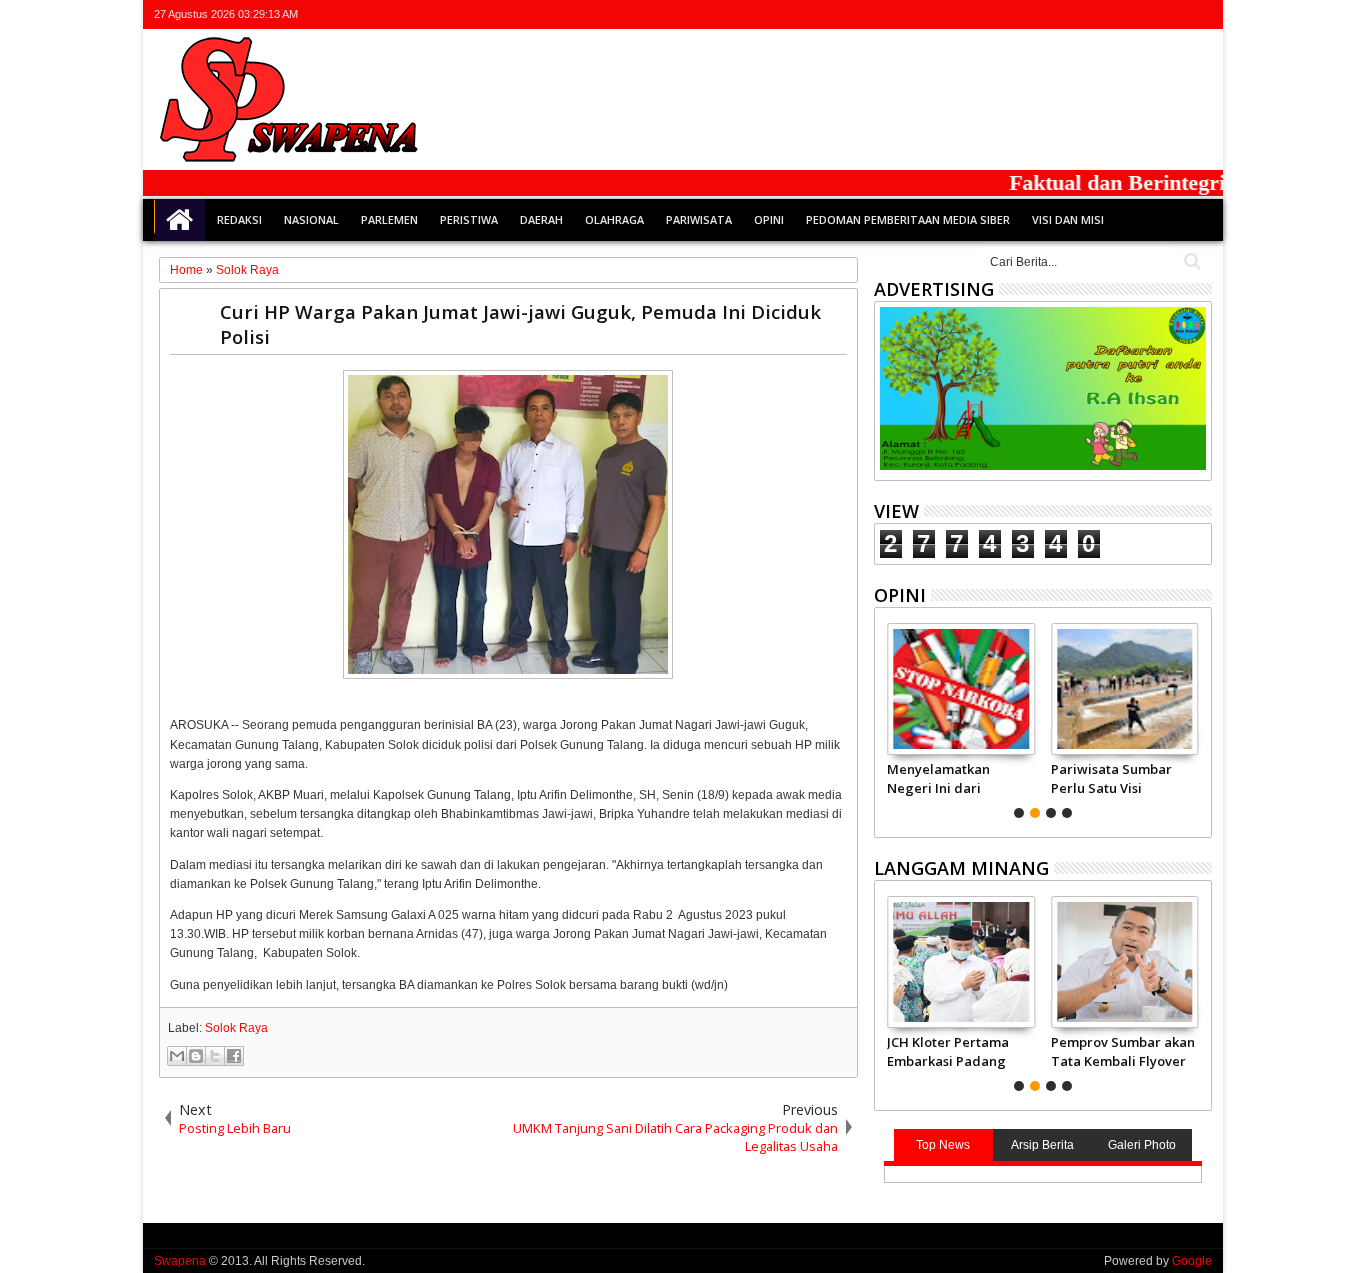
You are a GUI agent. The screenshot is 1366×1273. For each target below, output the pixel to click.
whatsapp (1199, 14)
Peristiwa (469, 219)
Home (180, 220)
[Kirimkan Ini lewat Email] (177, 1056)
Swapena (180, 1261)
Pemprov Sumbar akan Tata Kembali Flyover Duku (1123, 1051)
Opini (769, 219)
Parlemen (389, 219)
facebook (1121, 14)
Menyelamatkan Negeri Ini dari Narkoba (938, 778)
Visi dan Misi (1068, 219)
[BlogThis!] (196, 1056)
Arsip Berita (1042, 1145)
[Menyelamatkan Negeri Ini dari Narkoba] (960, 689)
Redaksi (239, 219)
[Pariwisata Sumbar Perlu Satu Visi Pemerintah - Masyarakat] (1124, 689)
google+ (1147, 14)
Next (887, 718)
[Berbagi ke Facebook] (234, 1056)
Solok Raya (236, 1028)
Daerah (541, 219)
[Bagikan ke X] (215, 1056)
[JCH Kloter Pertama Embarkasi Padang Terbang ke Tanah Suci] (960, 962)
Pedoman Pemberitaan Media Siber (908, 219)
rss (1173, 14)
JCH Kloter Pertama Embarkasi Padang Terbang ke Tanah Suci (948, 1051)
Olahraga (614, 219)
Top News (943, 1145)
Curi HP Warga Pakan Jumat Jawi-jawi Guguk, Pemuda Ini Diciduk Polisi (520, 324)
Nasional (311, 219)
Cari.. (1190, 261)
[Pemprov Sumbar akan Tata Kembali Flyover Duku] (1124, 962)
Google (1192, 1261)
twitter (1095, 14)
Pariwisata (699, 219)
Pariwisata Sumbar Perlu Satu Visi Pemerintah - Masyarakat (1111, 778)
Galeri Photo (1142, 1145)
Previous (1198, 718)
